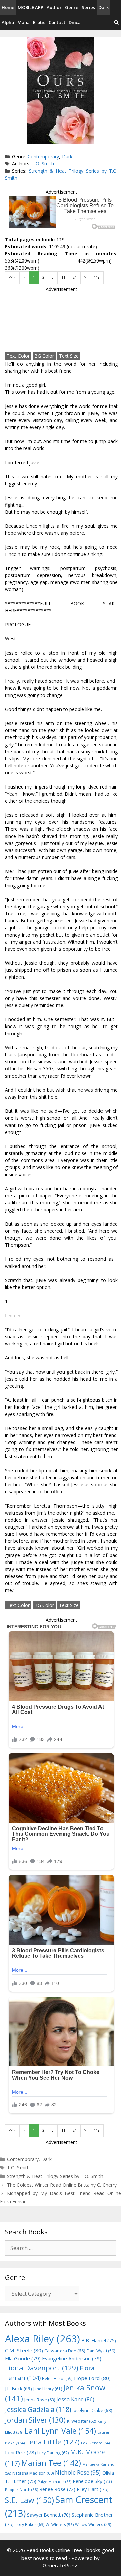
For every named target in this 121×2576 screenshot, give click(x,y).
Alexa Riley (43, 2339)
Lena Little (53, 2442)
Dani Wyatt (101, 2351)
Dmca (75, 22)
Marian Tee (51, 2463)
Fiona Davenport (42, 2368)
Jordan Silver (35, 2420)
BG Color (44, 356)
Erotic (39, 22)
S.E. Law (30, 2500)
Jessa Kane (75, 2399)
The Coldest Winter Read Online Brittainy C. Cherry (62, 2185)
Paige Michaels (54, 2482)
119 (97, 277)
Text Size (69, 356)
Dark (104, 7)
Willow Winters (93, 2524)
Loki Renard (95, 2443)
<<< (12, 277)
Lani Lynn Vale (60, 2431)
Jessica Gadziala (38, 2409)
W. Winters (60, 2524)
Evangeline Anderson (72, 2358)
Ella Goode (23, 2358)
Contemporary (43, 157)
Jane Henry (48, 2389)
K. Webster (82, 2421)
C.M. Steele (24, 2350)
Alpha (8, 22)
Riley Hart (93, 2489)
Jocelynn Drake (92, 2410)
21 (75, 277)
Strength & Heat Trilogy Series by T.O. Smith (55, 2176)
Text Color (18, 356)
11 (63, 277)
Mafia (24, 22)
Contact (57, 22)
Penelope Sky (92, 2481)
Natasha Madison (33, 2473)
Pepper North (22, 2490)
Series (88, 7)
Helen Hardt (57, 2378)
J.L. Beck (18, 2389)
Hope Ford (92, 2378)
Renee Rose (57, 2489)
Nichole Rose (78, 2472)
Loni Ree (21, 2452)
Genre (72, 7)
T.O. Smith (43, 164)
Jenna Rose (40, 2400)
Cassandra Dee (65, 2351)
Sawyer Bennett (49, 2515)
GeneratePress (61, 2565)
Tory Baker (30, 2524)
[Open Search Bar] (116, 23)
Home (8, 7)
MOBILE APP (31, 7)
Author (54, 7)
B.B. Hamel (99, 2341)
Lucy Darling (53, 2453)
